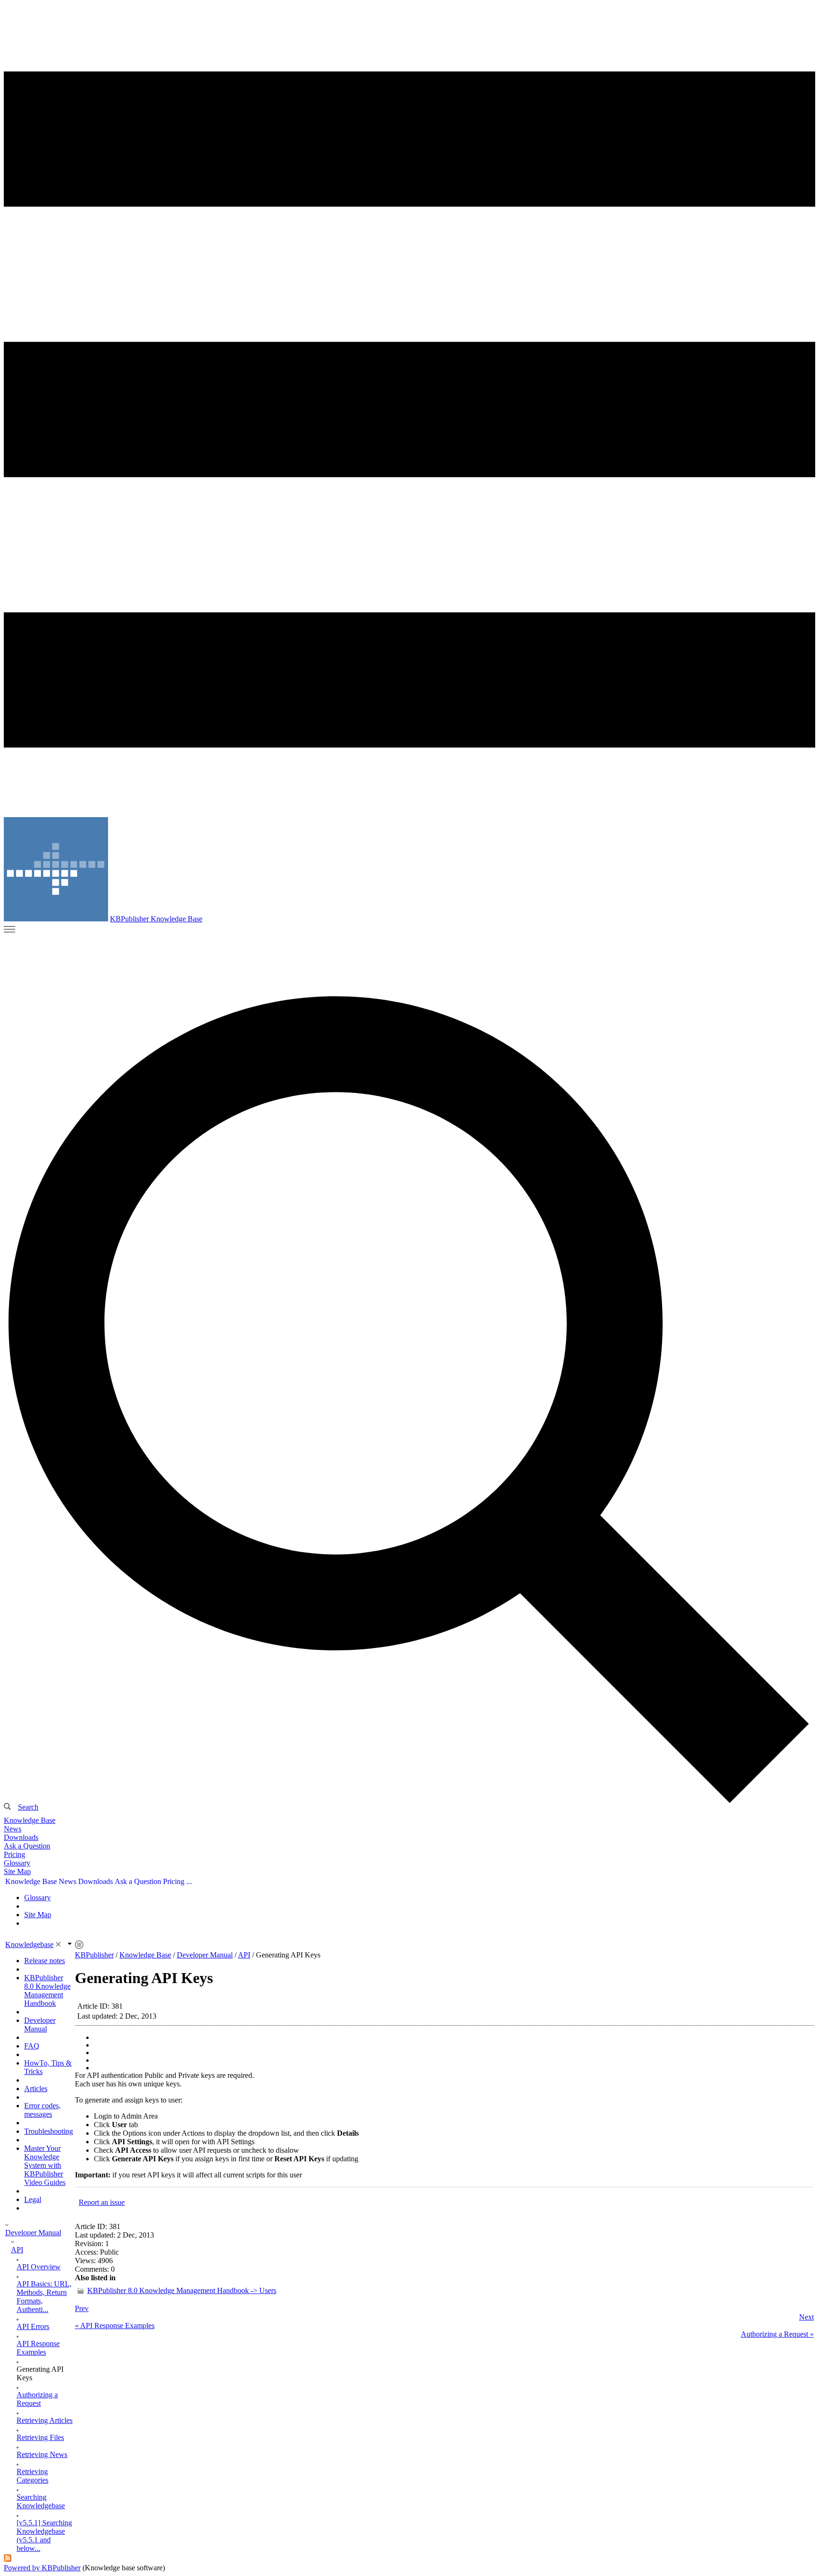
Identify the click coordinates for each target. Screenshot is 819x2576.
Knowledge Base (30, 1820)
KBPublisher (94, 1955)
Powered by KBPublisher (42, 2568)
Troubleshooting (49, 2131)
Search (28, 1807)
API (17, 2250)
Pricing (14, 1854)
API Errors (33, 2326)
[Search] (409, 1399)
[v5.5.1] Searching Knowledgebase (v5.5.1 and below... (44, 2535)
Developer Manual (40, 2025)
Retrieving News (42, 2454)
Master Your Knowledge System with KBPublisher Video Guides (45, 2165)
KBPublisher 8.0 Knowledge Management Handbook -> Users (182, 2290)
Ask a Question (27, 1846)
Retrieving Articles (45, 2420)
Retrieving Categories (32, 2476)
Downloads (21, 1837)
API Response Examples (38, 2348)
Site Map (17, 1871)
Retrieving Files (40, 2437)
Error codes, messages (42, 2110)
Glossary (17, 1863)
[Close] (58, 1944)
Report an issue (102, 2202)
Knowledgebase (29, 1944)
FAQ (32, 2046)
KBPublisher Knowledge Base (156, 919)
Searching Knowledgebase (41, 2501)
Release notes (45, 1961)
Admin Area (139, 2116)
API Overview (39, 2267)
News (13, 1829)
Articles (36, 2089)
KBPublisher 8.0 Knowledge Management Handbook (47, 1990)
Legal (33, 2199)
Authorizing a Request (37, 2399)
